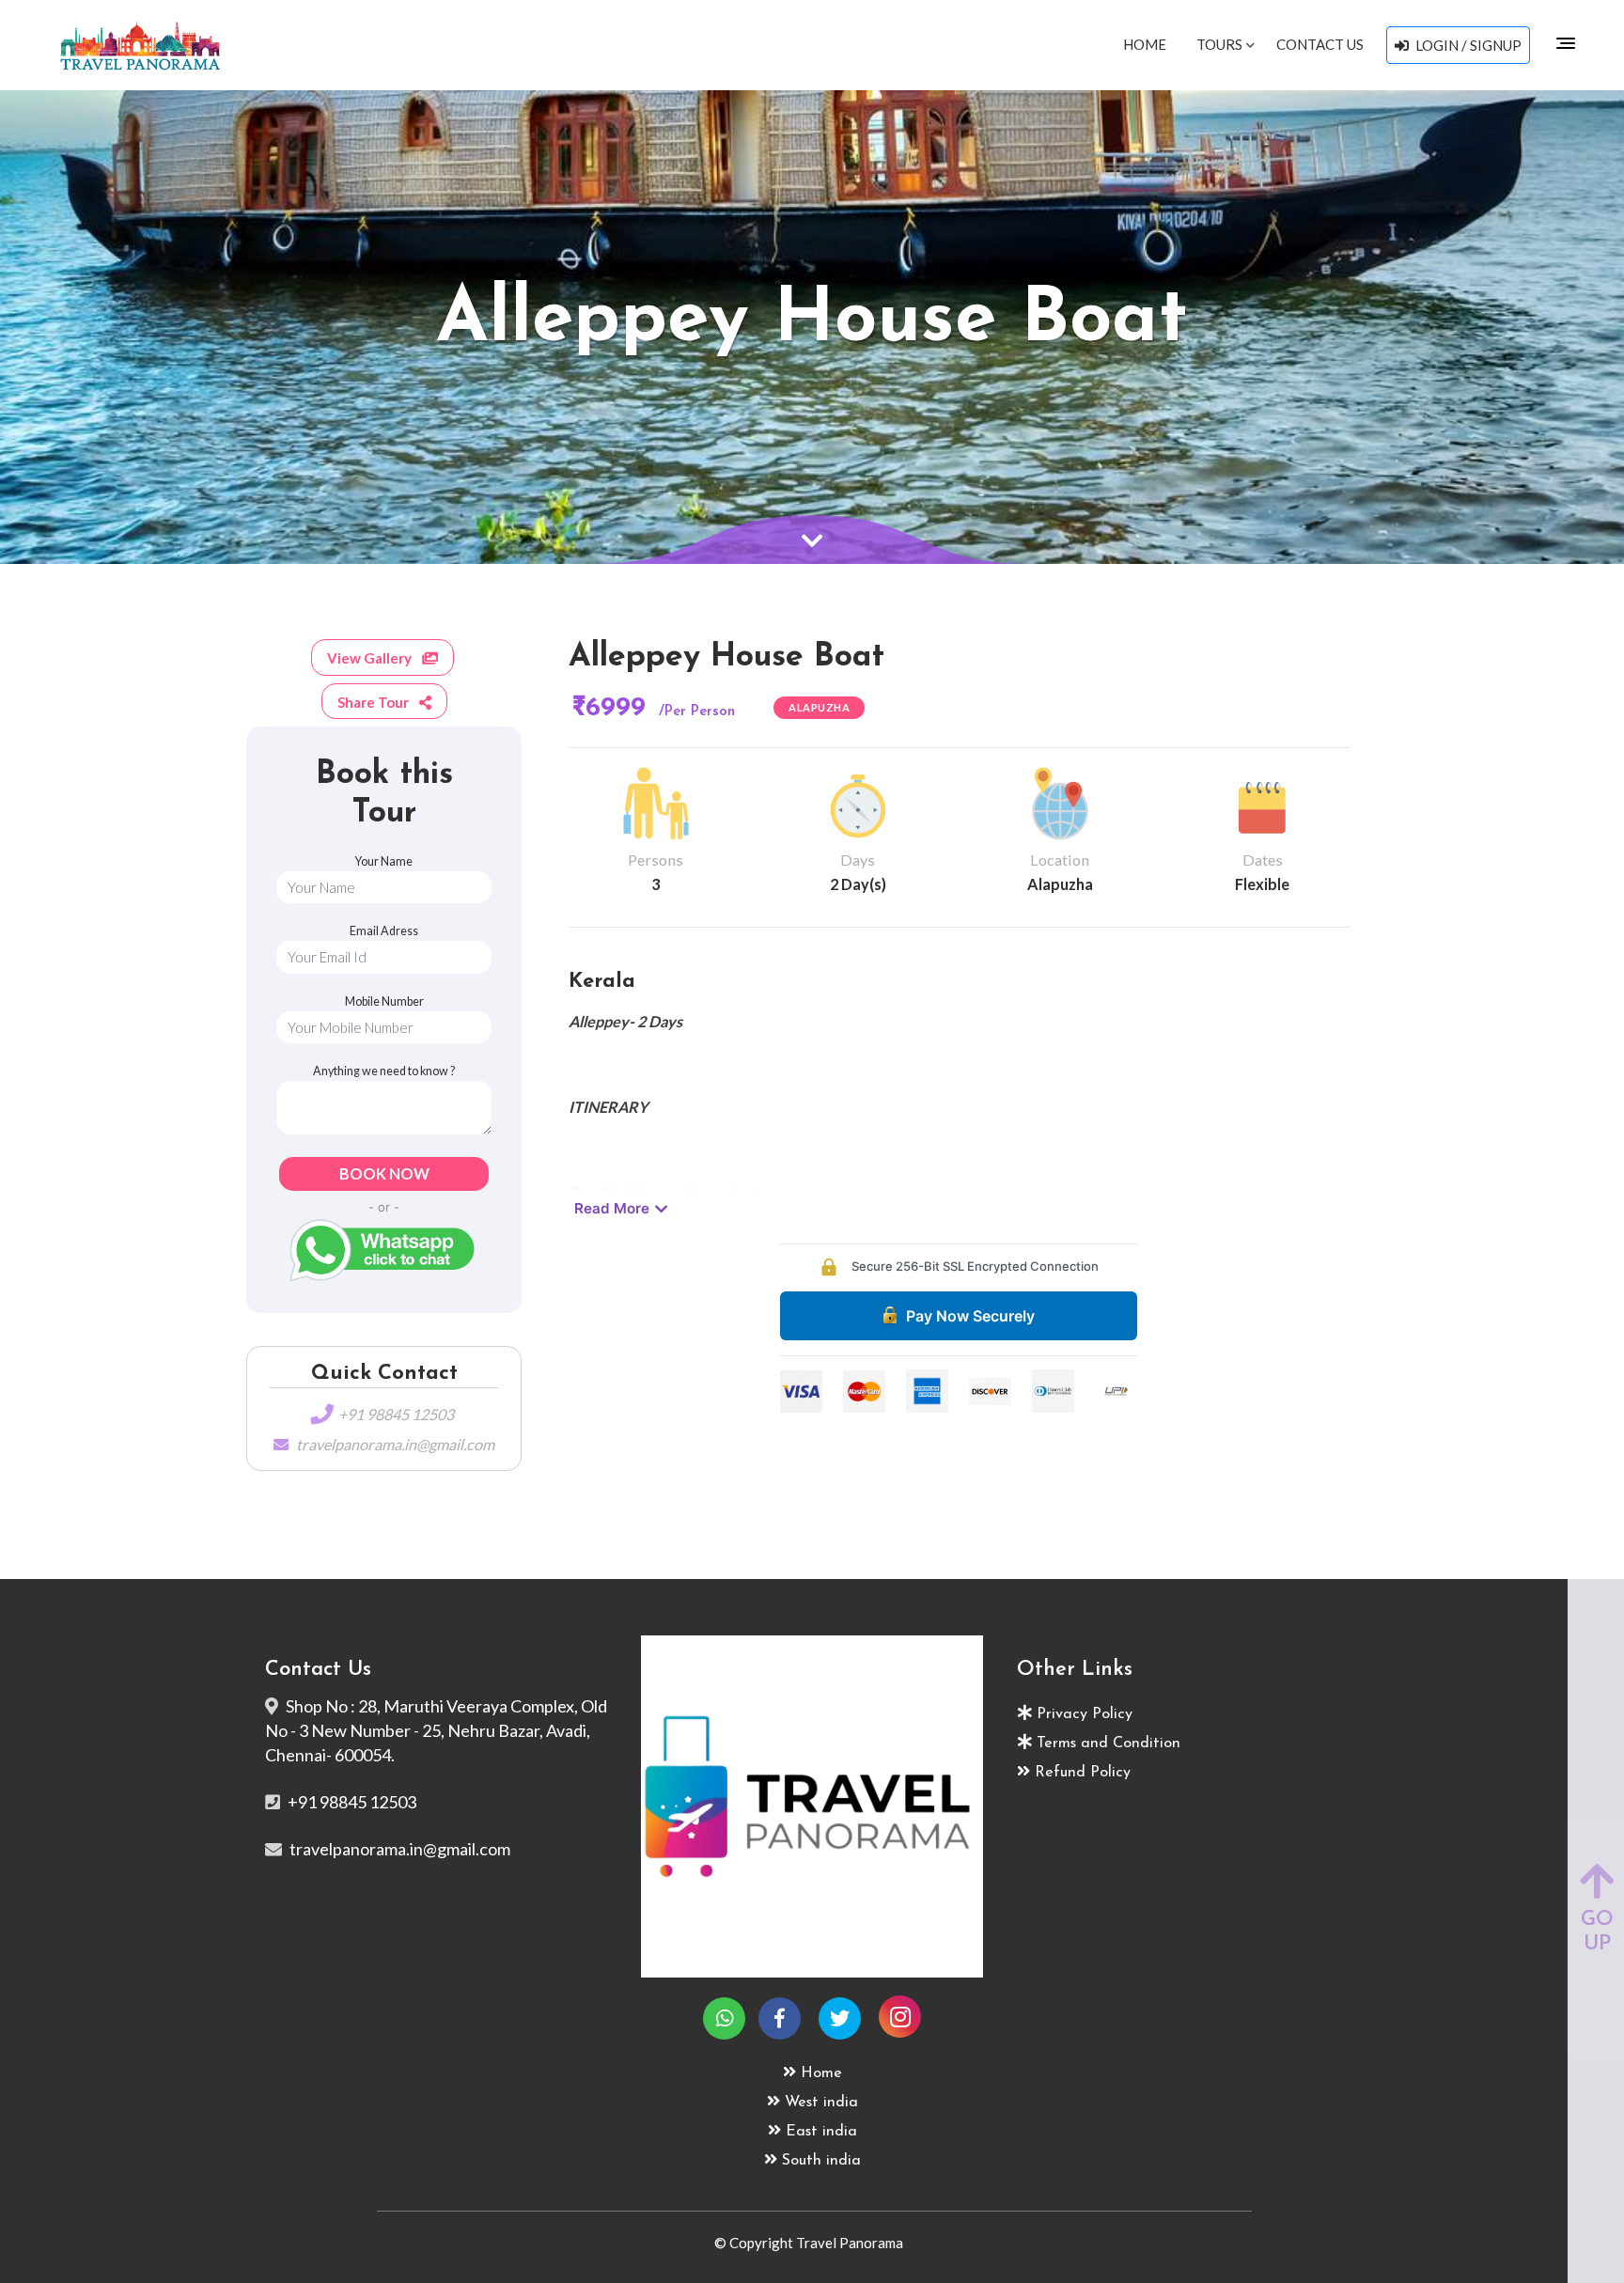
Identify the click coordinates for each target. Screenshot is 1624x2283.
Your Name (384, 861)
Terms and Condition (1109, 1744)
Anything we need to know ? (384, 1071)
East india (821, 2132)
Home (821, 2073)
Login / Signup (1467, 45)
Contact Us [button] (1320, 44)
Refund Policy (1083, 1773)
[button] (384, 657)
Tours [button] (1221, 44)
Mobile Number (384, 1001)
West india (821, 2103)
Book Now (384, 1173)
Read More (612, 1208)
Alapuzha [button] (819, 707)
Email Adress (384, 931)
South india (821, 2161)
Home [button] (1145, 44)
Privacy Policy (1085, 1714)
